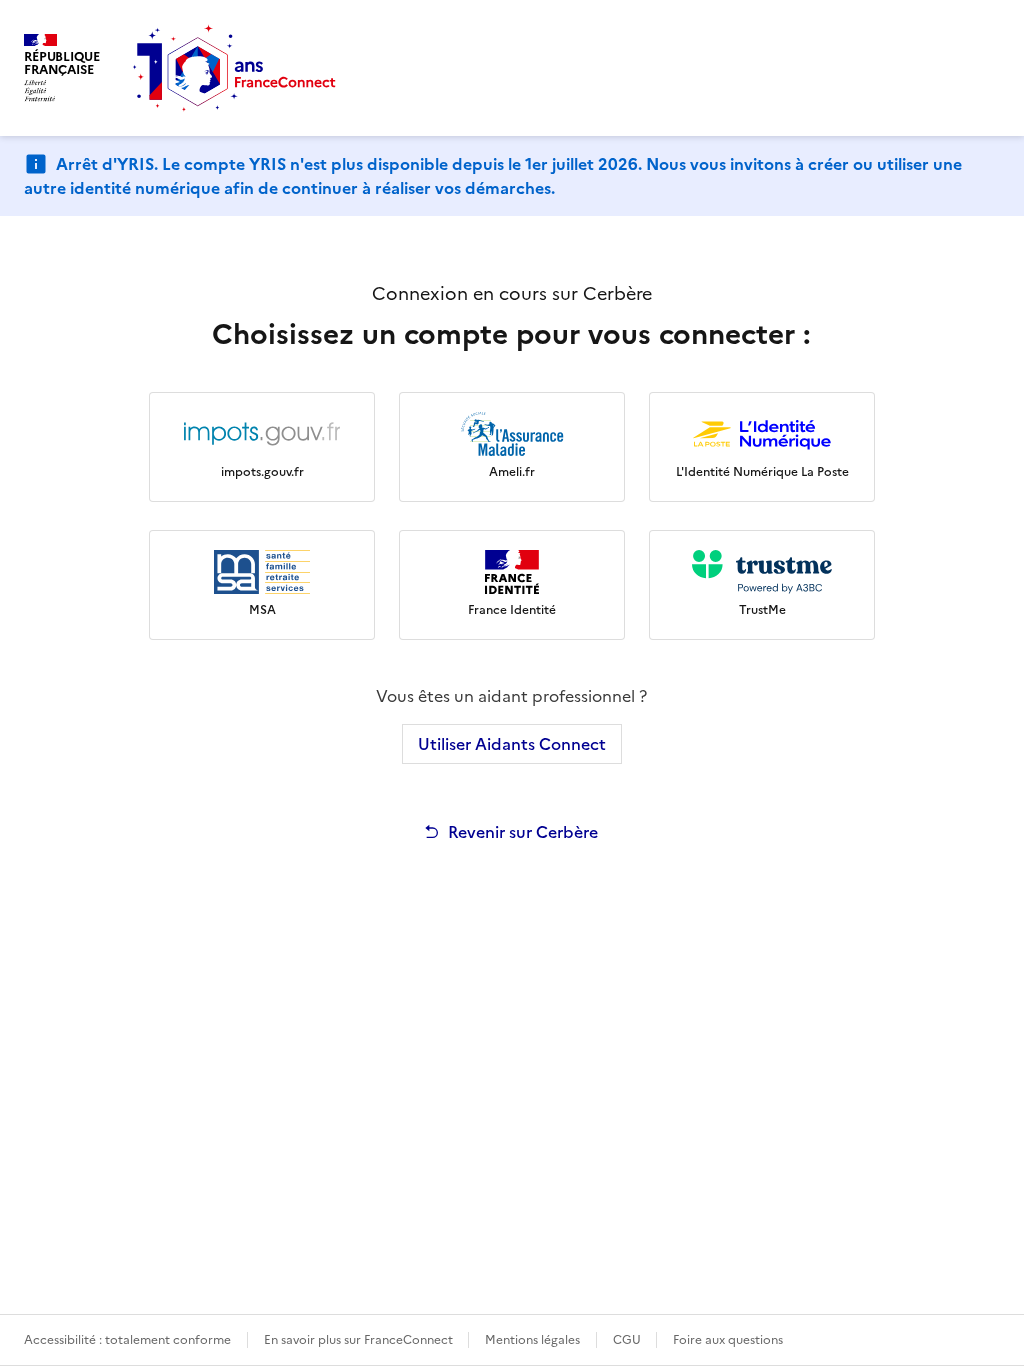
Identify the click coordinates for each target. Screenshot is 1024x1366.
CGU (628, 1340)
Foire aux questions (728, 1340)
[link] (262, 447)
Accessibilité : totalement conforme (127, 1340)
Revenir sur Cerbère (523, 832)
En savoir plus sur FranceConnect (360, 1340)
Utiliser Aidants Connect (512, 744)
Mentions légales (532, 1340)
